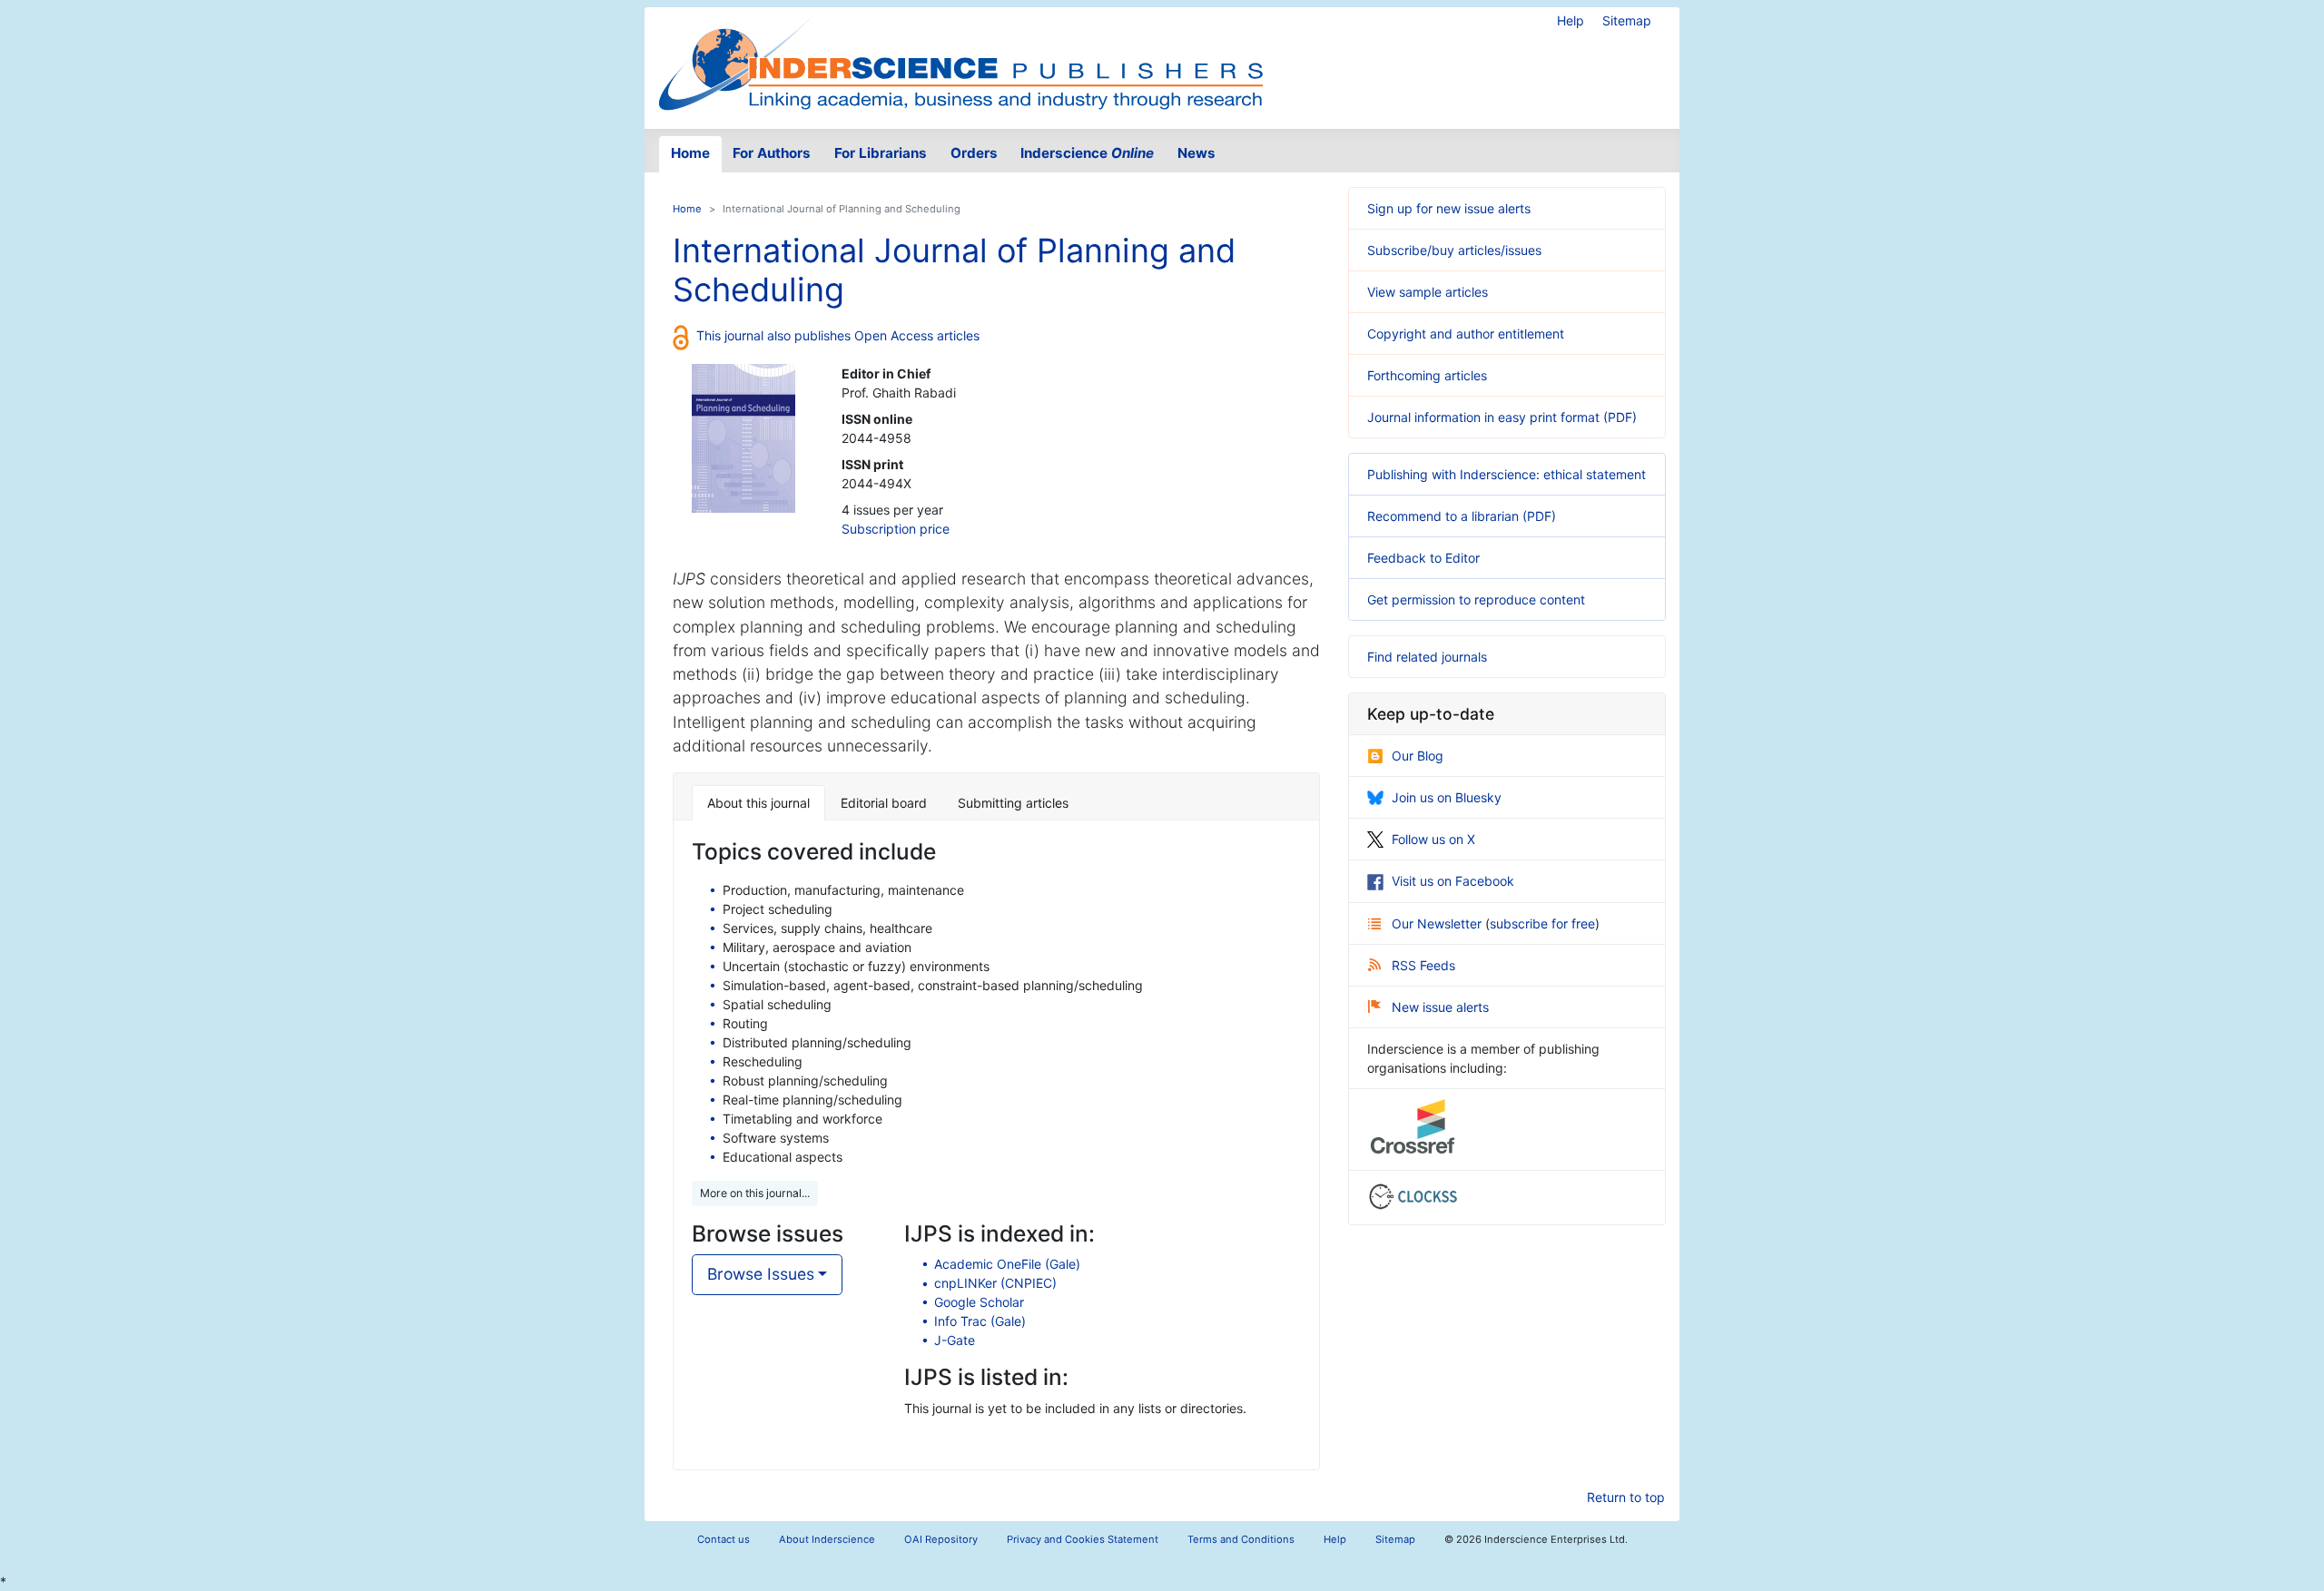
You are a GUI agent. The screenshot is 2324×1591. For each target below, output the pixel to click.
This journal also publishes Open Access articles (838, 335)
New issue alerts (1440, 1007)
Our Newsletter (1438, 923)
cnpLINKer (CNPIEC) (995, 1283)
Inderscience (1087, 153)
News (1196, 153)
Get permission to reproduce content (1476, 599)
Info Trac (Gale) (980, 1321)
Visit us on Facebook (1453, 881)
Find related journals (1427, 657)
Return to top (1626, 1497)
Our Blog (1418, 756)
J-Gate (955, 1340)
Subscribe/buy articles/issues (1454, 250)
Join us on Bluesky (1447, 797)
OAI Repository (941, 1539)
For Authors (772, 153)
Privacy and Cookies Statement (1083, 1539)
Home (690, 153)
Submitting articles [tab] (1013, 803)
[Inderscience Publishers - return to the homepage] (960, 61)
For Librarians (881, 153)
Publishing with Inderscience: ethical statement (1507, 474)
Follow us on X (1433, 839)
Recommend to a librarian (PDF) (1462, 516)
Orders (974, 153)
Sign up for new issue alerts (1449, 208)
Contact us (724, 1539)
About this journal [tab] (758, 803)
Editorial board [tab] (884, 803)
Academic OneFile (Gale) (1007, 1264)
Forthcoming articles (1427, 375)
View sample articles (1428, 292)
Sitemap (1627, 20)
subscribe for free (1542, 923)
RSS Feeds (1423, 965)
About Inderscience (827, 1539)
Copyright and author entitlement (1466, 334)
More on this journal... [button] (755, 1193)
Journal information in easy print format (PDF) (1502, 417)
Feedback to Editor (1423, 558)
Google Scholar (979, 1302)
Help (1571, 20)
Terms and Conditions (1241, 1539)
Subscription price (896, 529)
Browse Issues (761, 1274)
